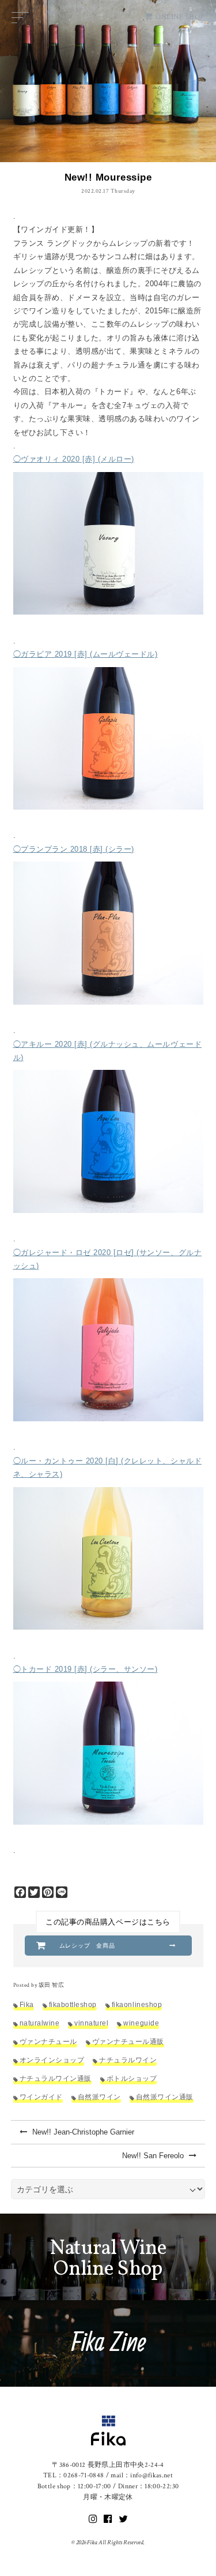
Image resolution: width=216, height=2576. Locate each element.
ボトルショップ (132, 2078)
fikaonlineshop (137, 2004)
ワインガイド (41, 2097)
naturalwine (40, 2023)
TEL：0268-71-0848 (74, 2475)
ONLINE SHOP (180, 17)
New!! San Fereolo (154, 2156)
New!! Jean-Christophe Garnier (82, 2132)
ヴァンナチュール (48, 2041)
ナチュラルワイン (128, 2060)
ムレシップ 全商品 (88, 1946)
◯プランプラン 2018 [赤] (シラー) (74, 849)
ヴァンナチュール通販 (128, 2041)
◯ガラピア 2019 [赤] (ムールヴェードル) (86, 654)
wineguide (141, 2023)
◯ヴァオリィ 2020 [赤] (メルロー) (74, 459)
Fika (27, 2004)
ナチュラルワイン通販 (56, 2078)
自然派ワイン (99, 2097)
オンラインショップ (52, 2060)
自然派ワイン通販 (165, 2097)
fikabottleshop (73, 2004)
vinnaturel (91, 2023)
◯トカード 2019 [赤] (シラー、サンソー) (86, 1669)
